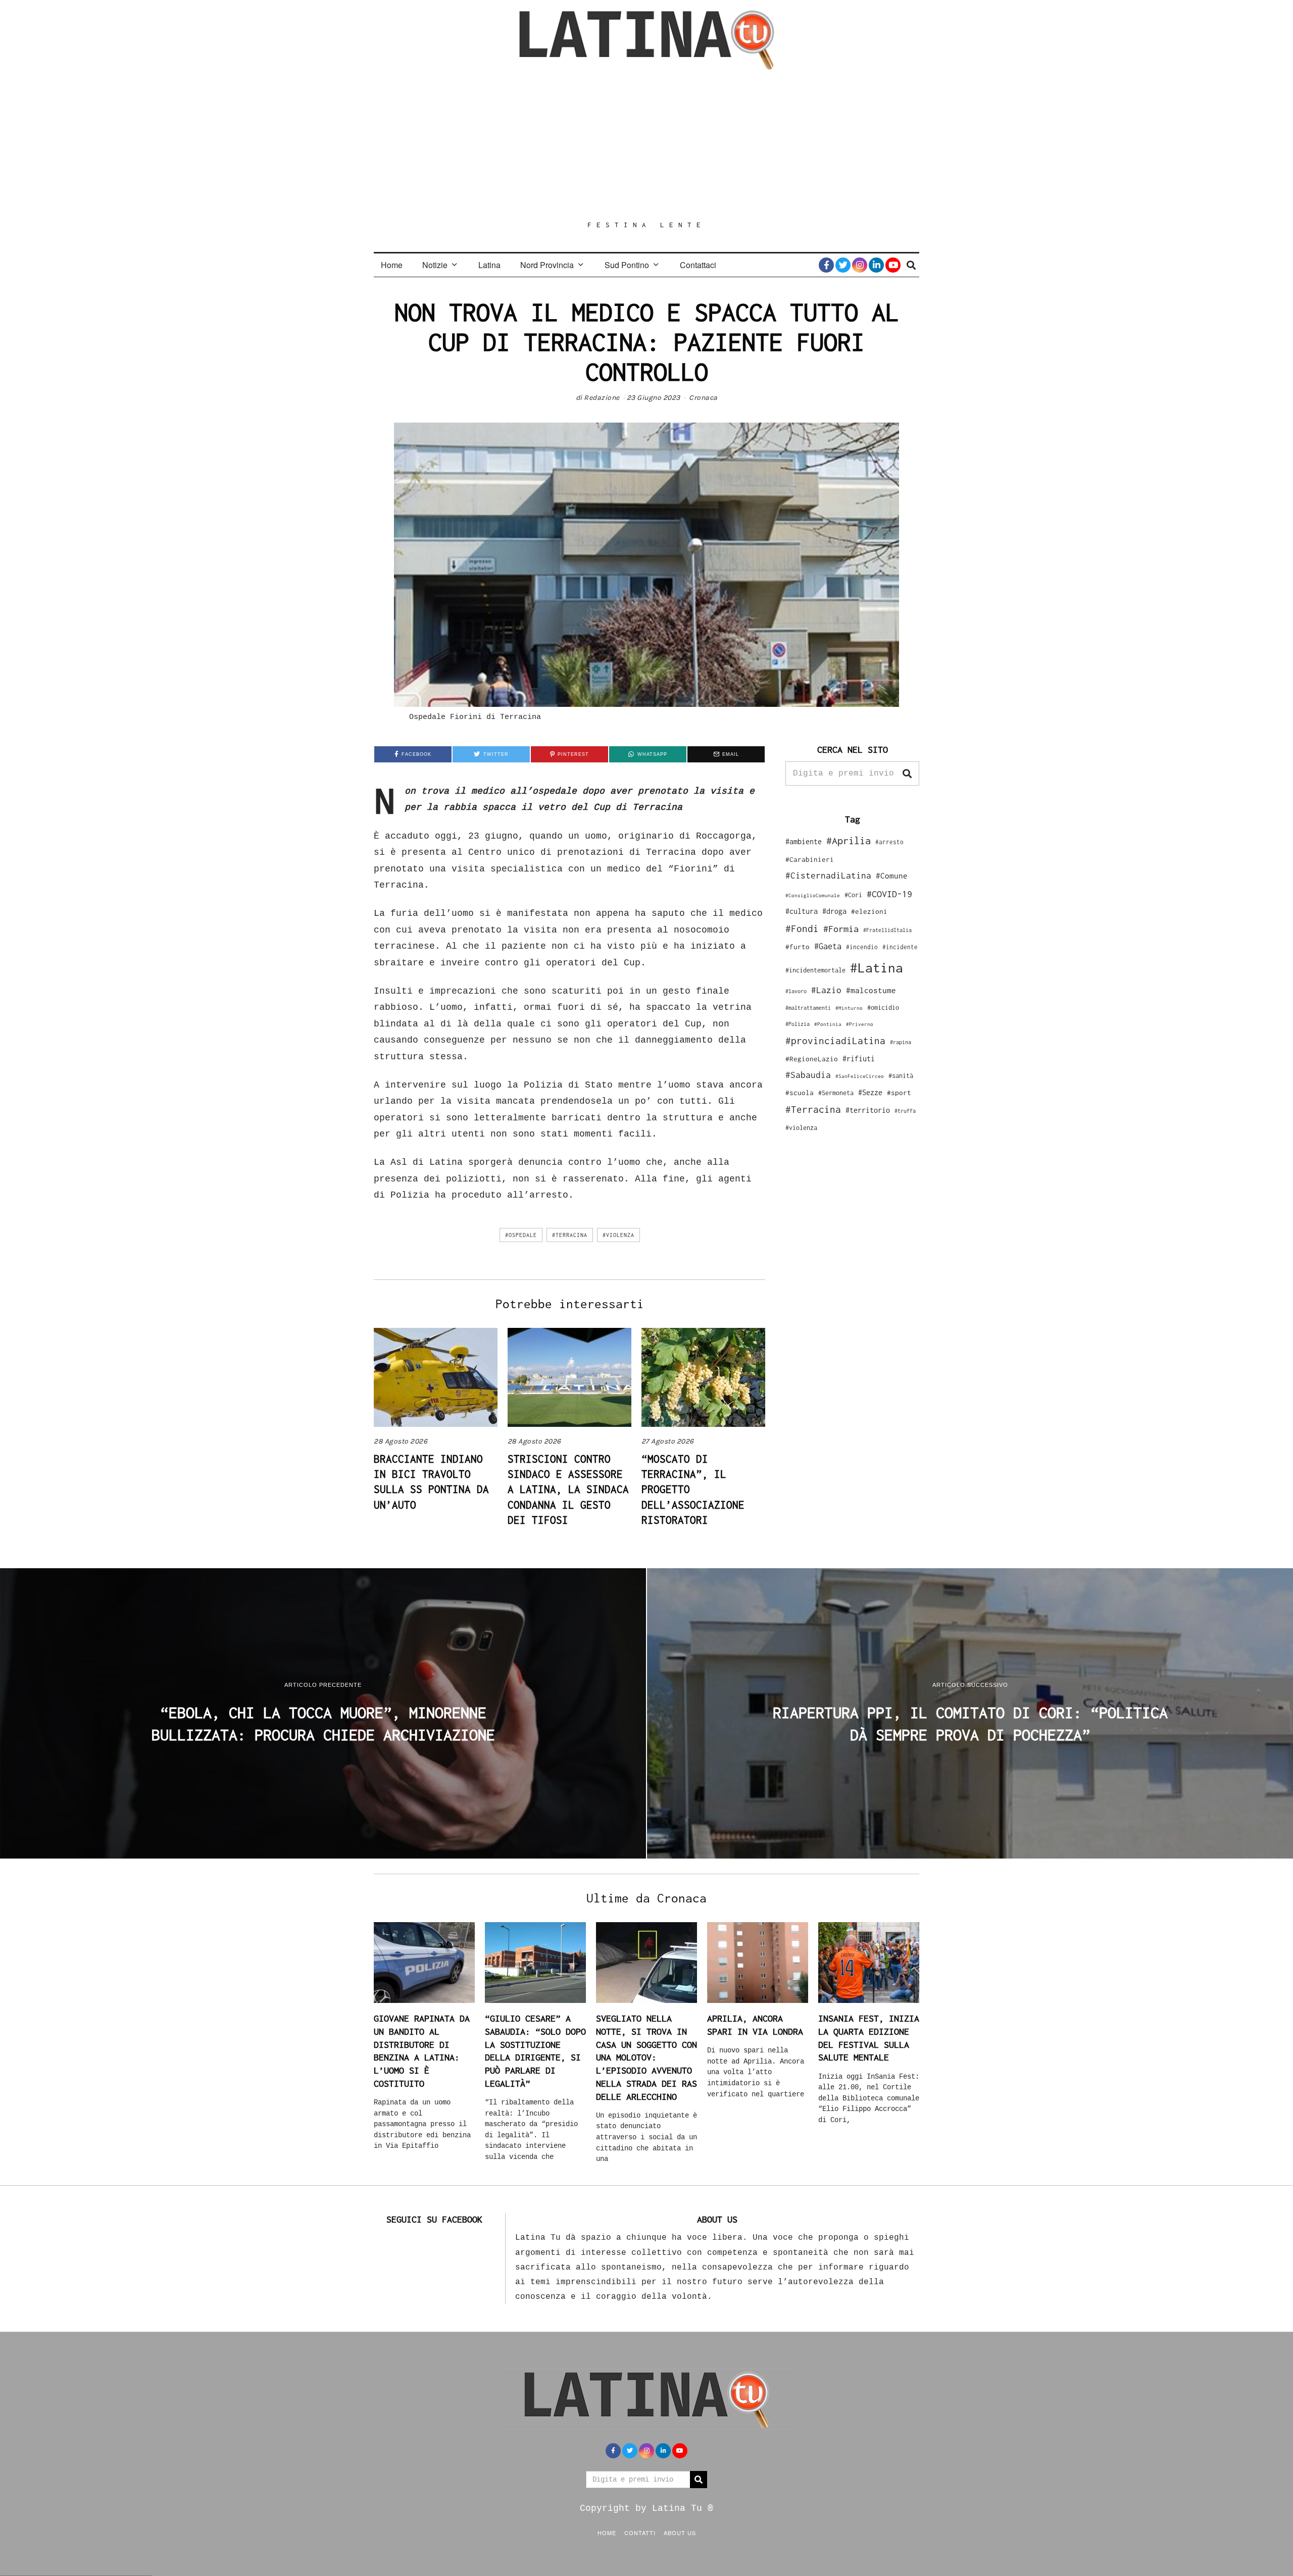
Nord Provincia (547, 265)
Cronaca (703, 398)
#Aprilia (849, 840)
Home (392, 265)
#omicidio (883, 1008)
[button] (907, 774)
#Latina (877, 968)
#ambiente (804, 841)
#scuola (800, 1093)
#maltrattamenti (808, 1008)
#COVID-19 (889, 894)
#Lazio (826, 990)
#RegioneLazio (812, 1059)
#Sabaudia (808, 1075)
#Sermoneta (836, 1093)
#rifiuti (859, 1059)
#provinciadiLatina (835, 1041)
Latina (489, 265)
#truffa (905, 1111)
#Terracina (570, 1235)
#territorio (868, 1110)
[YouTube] (893, 265)
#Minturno (849, 1008)
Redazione (602, 398)
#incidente (900, 947)
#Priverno (860, 1024)
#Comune (892, 875)
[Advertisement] (646, 145)
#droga (834, 911)
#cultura (802, 911)
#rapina (901, 1042)
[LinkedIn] (876, 265)
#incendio (862, 947)
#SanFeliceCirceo (860, 1076)
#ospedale (521, 1235)
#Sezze (870, 1092)
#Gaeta (828, 946)
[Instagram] (860, 265)
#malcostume (871, 990)
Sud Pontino (627, 265)
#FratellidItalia (887, 930)
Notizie (435, 265)
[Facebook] (826, 265)
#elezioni (869, 911)
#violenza (618, 1235)
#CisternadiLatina (828, 875)
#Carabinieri (810, 859)
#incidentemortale (815, 970)
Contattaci (698, 265)
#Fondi (802, 929)
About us (680, 2533)
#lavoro (796, 991)
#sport (899, 1093)
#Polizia (798, 1024)
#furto (798, 947)
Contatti (640, 2533)
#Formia (841, 929)
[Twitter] (843, 265)
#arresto (889, 842)
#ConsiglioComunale (813, 895)
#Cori (853, 895)
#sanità (901, 1076)
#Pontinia (828, 1024)
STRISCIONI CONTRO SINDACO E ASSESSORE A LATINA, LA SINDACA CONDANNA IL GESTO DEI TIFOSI (568, 1489)
